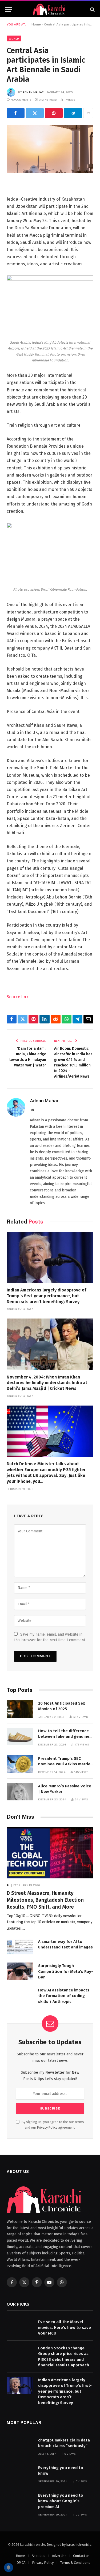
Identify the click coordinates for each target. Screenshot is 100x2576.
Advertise (59, 2556)
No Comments (21, 100)
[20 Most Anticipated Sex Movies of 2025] (20, 1709)
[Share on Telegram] (73, 113)
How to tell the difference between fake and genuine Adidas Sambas (64, 1737)
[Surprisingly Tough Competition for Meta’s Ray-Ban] (20, 1971)
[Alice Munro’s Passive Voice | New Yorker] (20, 1792)
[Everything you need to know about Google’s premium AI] (20, 2501)
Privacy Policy (47, 2127)
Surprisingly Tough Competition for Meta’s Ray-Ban (66, 1971)
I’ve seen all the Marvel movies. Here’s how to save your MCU (65, 2328)
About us (39, 2556)
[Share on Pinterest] (54, 113)
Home (36, 24)
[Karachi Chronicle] (50, 9)
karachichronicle (79, 2545)
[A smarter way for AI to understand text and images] (20, 1947)
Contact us (81, 2556)
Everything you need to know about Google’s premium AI (61, 2501)
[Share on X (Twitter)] (35, 113)
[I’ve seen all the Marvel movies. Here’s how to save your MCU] (20, 2328)
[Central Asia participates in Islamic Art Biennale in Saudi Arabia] (50, 149)
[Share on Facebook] (16, 113)
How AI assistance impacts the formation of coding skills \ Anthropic (64, 1996)
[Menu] (9, 9)
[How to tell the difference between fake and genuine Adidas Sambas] (20, 1737)
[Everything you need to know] (20, 2473)
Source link (18, 997)
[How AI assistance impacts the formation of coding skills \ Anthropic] (20, 1996)
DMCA (21, 2563)
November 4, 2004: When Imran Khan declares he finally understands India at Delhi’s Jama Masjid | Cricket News (47, 1383)
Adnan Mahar (33, 92)
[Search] (92, 9)
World (14, 38)
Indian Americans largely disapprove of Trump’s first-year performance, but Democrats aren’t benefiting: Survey (46, 1296)
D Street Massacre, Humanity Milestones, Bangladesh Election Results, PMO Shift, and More (45, 1900)
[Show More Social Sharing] (88, 113)
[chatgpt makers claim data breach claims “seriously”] (20, 2446)
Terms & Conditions (75, 2563)
